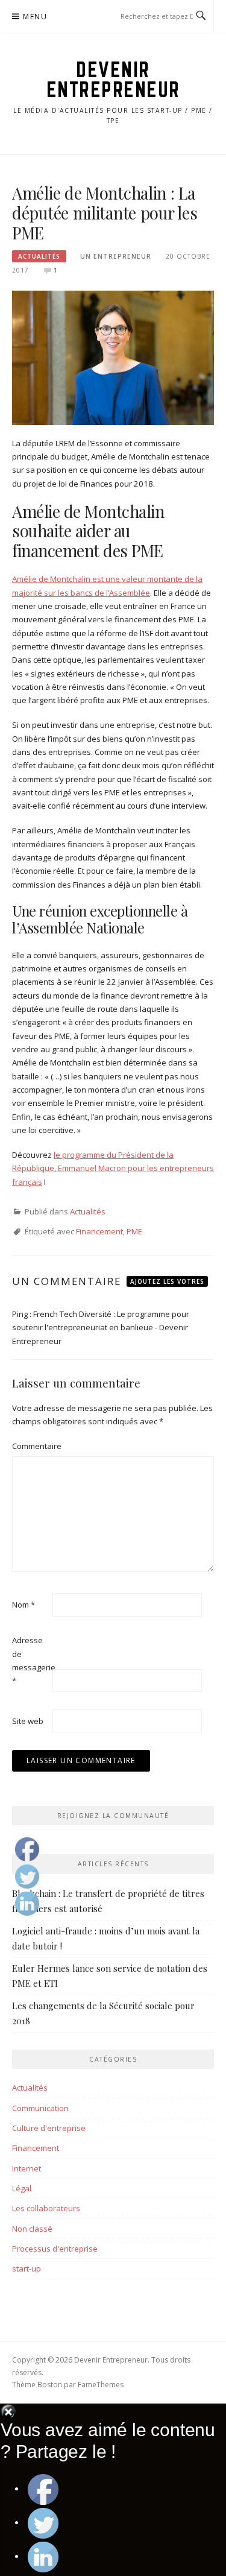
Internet (27, 2168)
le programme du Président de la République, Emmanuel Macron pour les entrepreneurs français (113, 1168)
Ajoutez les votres (167, 1281)
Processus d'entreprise (55, 2249)
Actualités (39, 256)
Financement (99, 1231)
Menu (35, 17)
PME (134, 1231)
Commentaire (31, 1446)
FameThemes (101, 2385)
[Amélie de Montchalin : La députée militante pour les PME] (113, 357)
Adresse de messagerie (31, 1660)
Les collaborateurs (46, 2208)
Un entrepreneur (116, 256)
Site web (28, 1721)
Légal (22, 2188)
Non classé (32, 2229)
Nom (24, 1605)
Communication (40, 2108)
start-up (27, 2268)
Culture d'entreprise (49, 2128)
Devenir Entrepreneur (113, 79)
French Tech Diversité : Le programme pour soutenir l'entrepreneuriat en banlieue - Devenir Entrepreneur (101, 1327)
